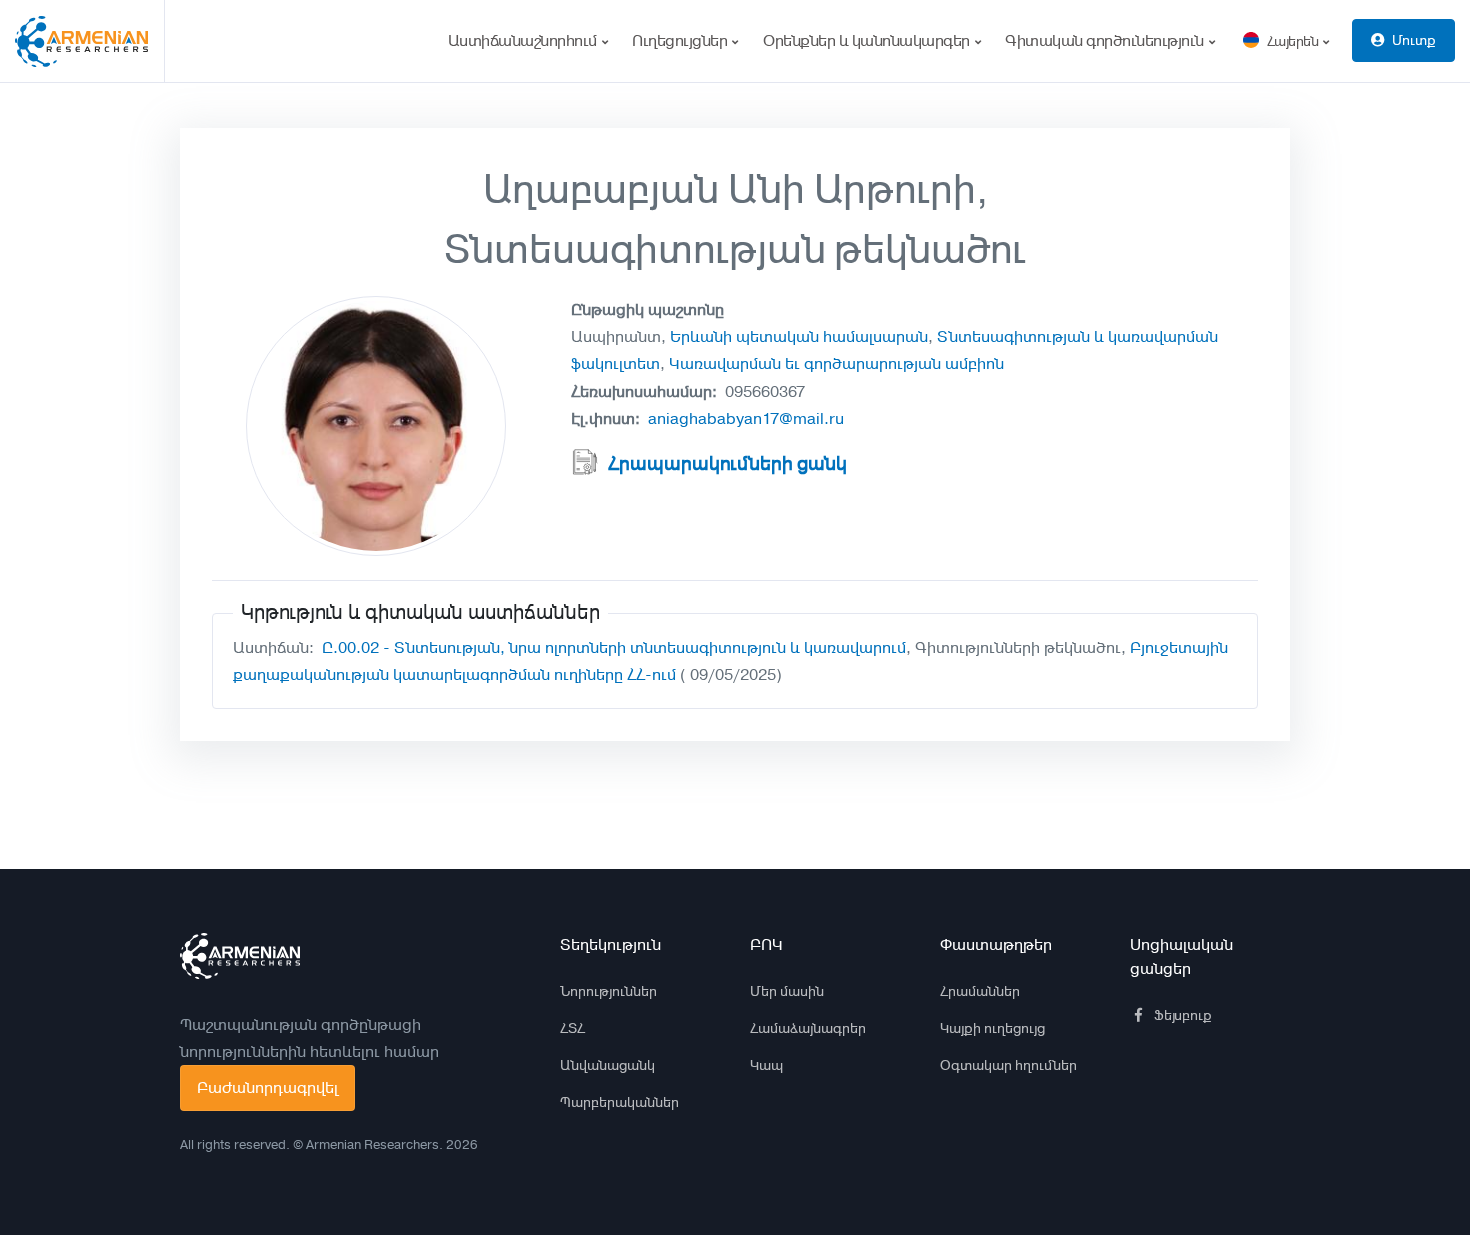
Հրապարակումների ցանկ (727, 464)
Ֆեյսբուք (1183, 1015)
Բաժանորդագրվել (267, 1087)
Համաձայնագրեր (808, 1028)
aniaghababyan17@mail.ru (746, 418)
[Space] (240, 956)
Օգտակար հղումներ (1008, 1065)
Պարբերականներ (619, 1102)
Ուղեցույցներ (681, 40)
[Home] (90, 41)
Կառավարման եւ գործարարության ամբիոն (836, 363)
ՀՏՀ (572, 1028)
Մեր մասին (787, 991)
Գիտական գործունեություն (1106, 40)
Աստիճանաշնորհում (524, 40)
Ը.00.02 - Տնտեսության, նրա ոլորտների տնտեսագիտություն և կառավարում (614, 647)
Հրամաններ (980, 991)
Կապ (766, 1065)
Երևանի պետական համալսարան (799, 336)
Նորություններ (608, 991)
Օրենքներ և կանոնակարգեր (868, 40)
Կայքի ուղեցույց (992, 1028)
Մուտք (1414, 40)
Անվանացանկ (607, 1065)
